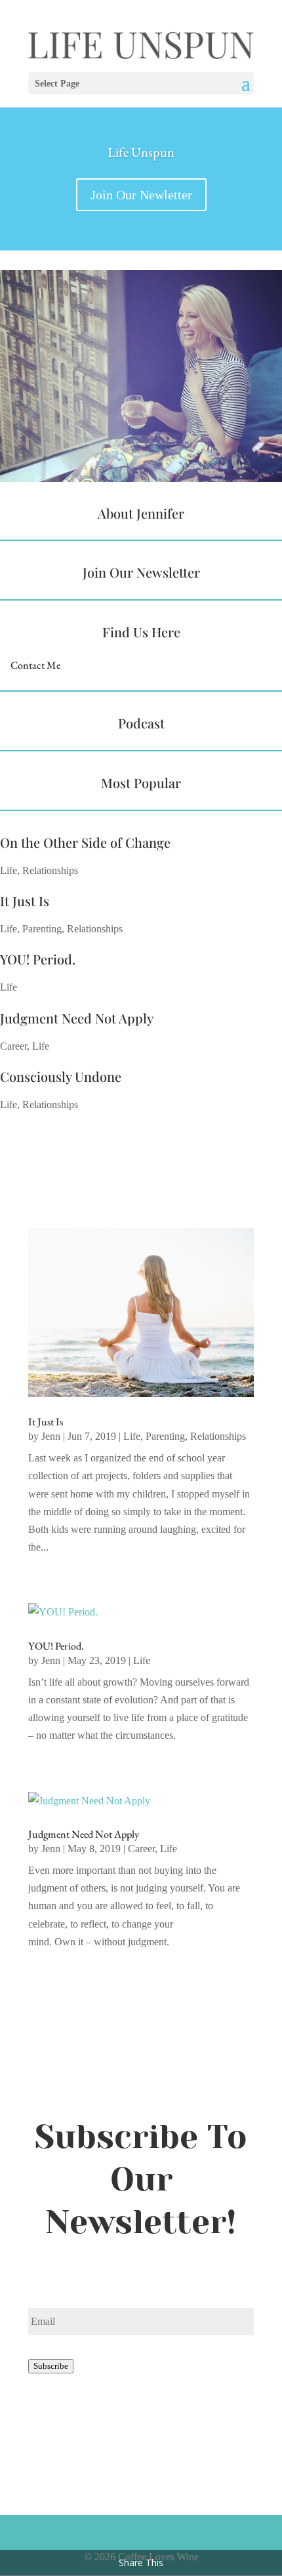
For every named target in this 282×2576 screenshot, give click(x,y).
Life (9, 870)
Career (13, 1046)
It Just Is (25, 901)
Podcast (141, 723)
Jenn (51, 1436)
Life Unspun (141, 152)
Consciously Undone (61, 1076)
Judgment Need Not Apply (77, 1018)
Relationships (50, 870)
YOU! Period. (38, 959)
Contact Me (35, 665)
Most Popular (141, 783)
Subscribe (51, 2366)
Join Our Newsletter (141, 572)
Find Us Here (141, 632)
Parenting (42, 929)
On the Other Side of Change (85, 842)
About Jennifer (141, 513)
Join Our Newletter (141, 195)
